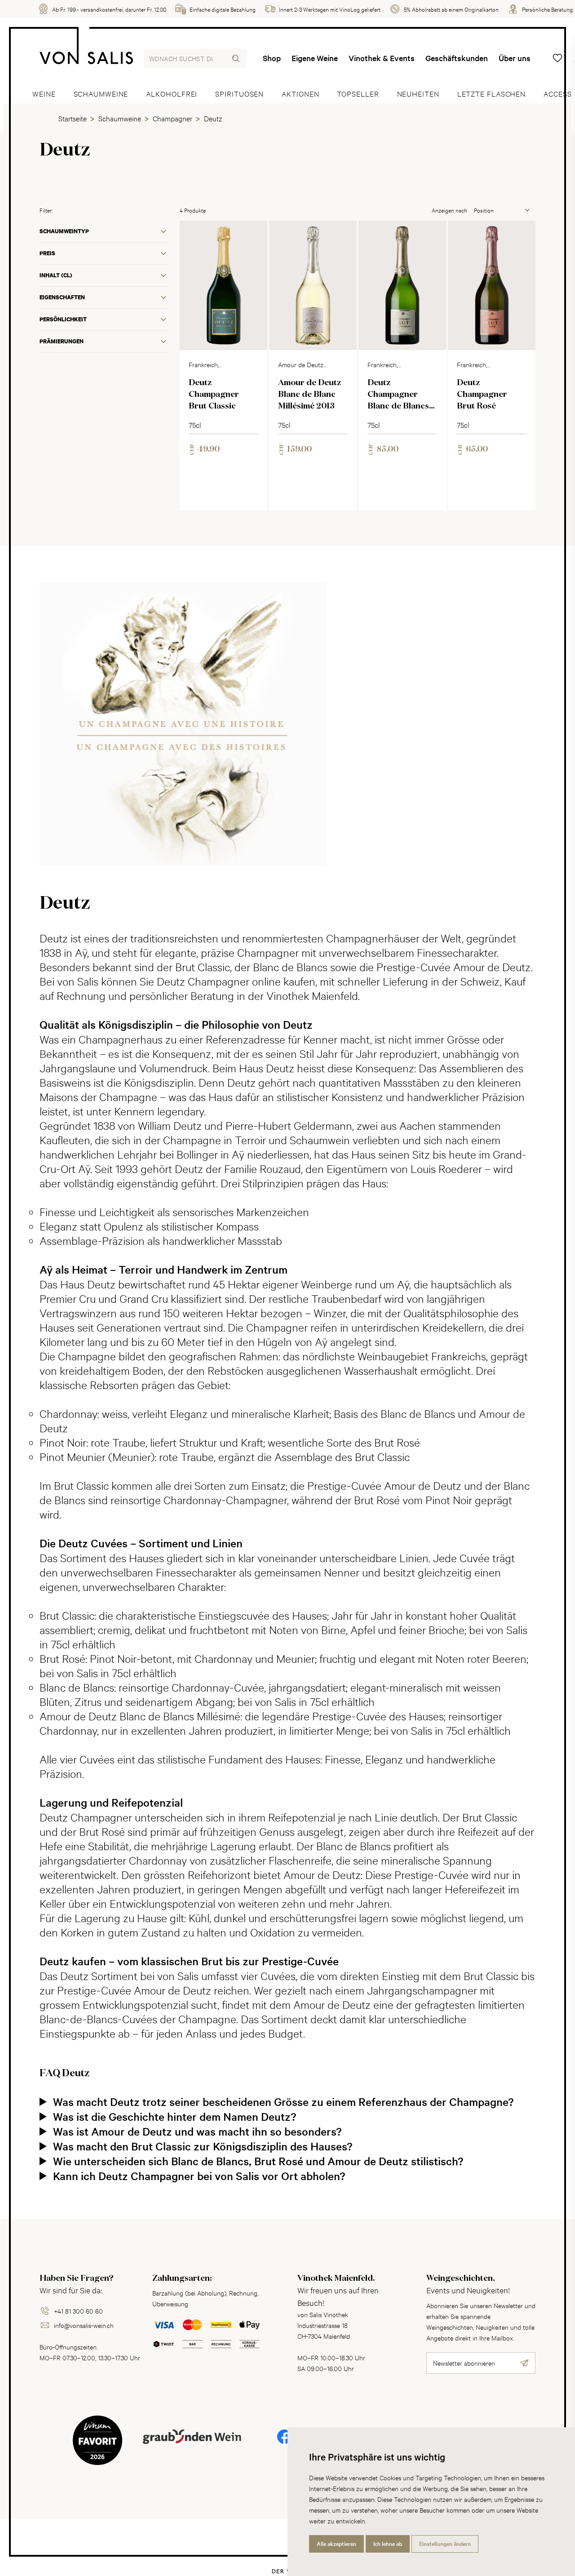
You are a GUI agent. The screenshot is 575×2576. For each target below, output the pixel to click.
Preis (47, 253)
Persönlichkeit (63, 319)
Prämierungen (62, 341)
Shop (272, 58)
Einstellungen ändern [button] (445, 2544)
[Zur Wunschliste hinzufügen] (253, 235)
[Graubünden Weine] (192, 2447)
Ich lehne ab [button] (388, 2544)
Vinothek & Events (382, 58)
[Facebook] (284, 2443)
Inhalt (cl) (56, 275)
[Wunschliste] (557, 58)
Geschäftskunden (457, 58)
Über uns (515, 58)
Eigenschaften (62, 297)
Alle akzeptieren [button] (336, 2544)
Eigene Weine (315, 58)
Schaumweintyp (64, 231)
